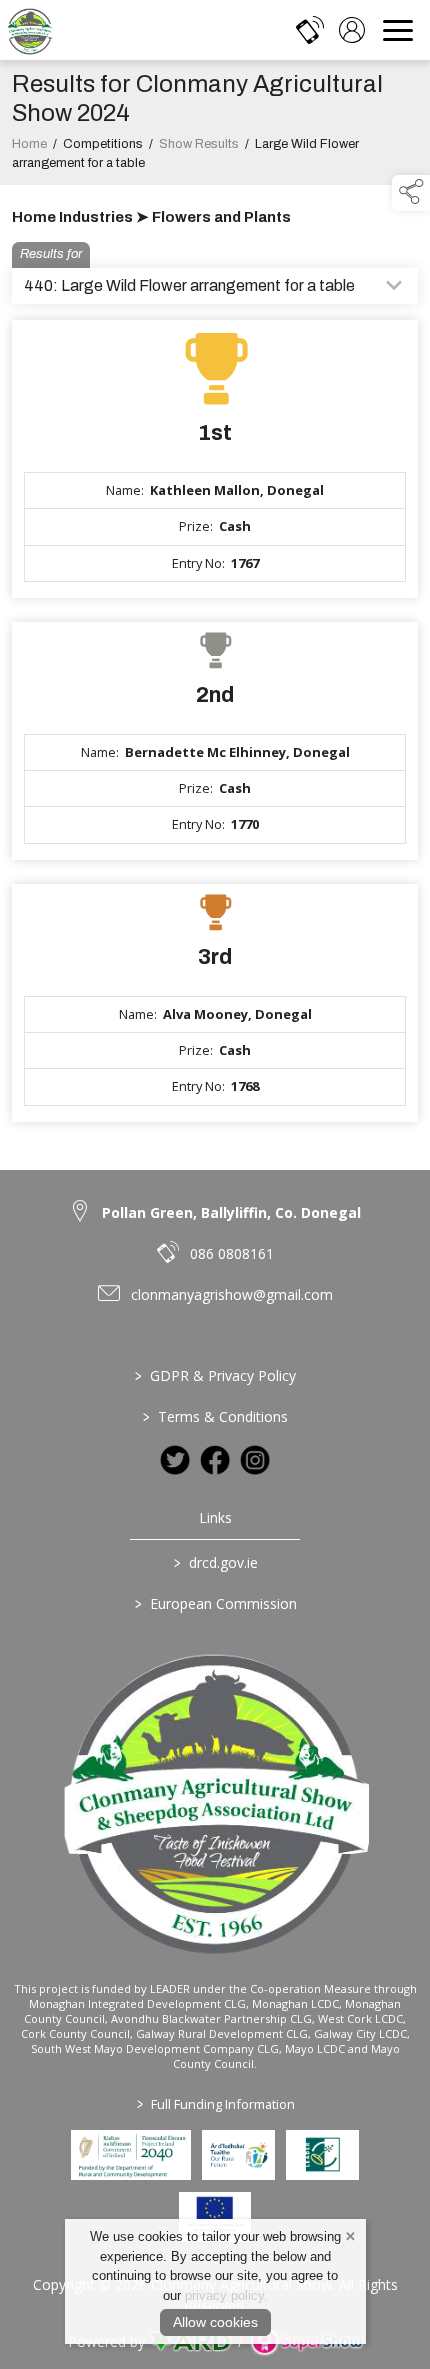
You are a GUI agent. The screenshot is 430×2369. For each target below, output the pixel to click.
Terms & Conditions (215, 1416)
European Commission (215, 1603)
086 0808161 (232, 1253)
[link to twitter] (175, 1460)
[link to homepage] (30, 30)
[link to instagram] (255, 1460)
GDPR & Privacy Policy (215, 1375)
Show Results (199, 144)
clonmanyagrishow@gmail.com (232, 1294)
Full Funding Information (215, 2104)
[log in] (352, 30)
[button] (411, 193)
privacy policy (224, 2295)
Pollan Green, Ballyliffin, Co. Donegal (231, 1212)
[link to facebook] (215, 1460)
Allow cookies (215, 2322)
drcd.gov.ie (215, 1562)
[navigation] (398, 30)
